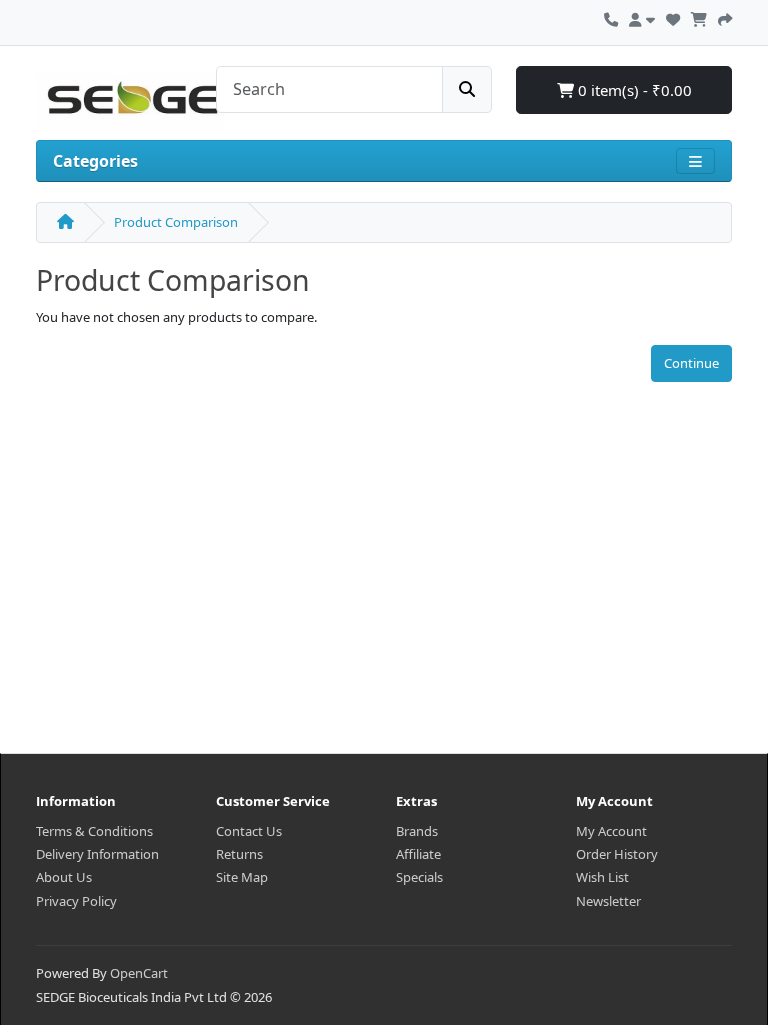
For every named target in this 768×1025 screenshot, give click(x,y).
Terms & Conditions (94, 831)
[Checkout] (725, 17)
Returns (239, 854)
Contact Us (249, 831)
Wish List (602, 877)
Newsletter (608, 901)
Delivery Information (97, 854)
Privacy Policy (76, 901)
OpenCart (139, 973)
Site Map (242, 877)
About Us (64, 877)
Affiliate (418, 854)
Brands (417, 831)
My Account (611, 831)
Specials (419, 877)
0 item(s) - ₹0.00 (633, 90)
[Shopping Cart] (699, 17)
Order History (617, 854)
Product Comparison (176, 222)
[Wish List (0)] (673, 17)
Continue (691, 363)
